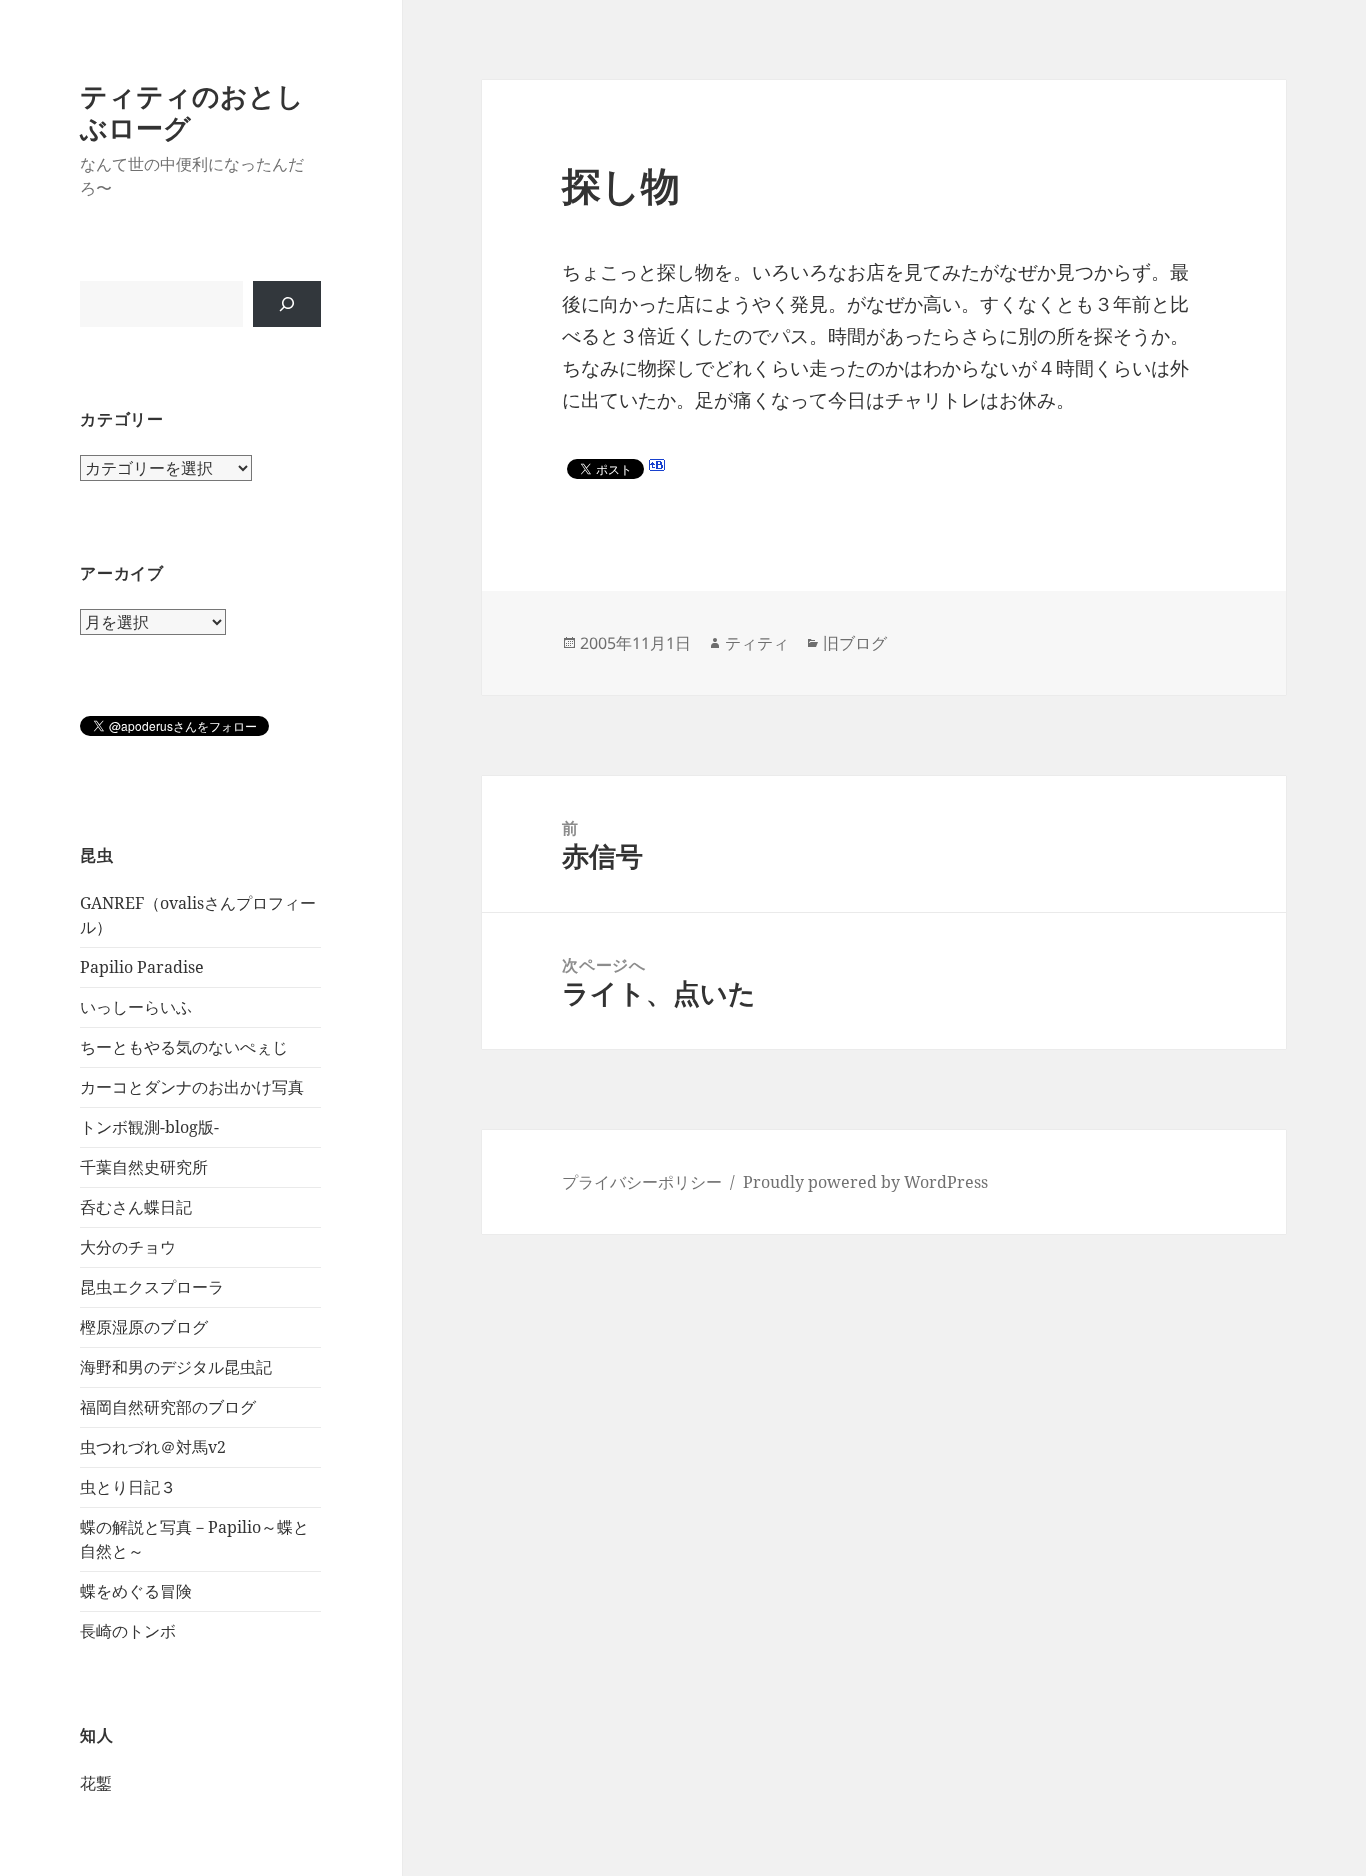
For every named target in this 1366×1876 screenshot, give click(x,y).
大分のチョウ (128, 1247)
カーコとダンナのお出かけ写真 (192, 1087)
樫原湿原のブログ (144, 1327)
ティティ (757, 643)
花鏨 (96, 1783)
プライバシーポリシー (642, 1182)
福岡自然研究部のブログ (168, 1407)
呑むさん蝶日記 (136, 1207)
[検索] (287, 304)
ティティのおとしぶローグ (192, 111)
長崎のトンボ (128, 1631)
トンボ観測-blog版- (149, 1127)
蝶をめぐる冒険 (136, 1591)
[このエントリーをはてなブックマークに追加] (657, 465)
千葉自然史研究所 (144, 1167)
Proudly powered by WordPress (865, 1182)
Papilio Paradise (142, 967)
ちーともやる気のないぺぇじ (184, 1047)
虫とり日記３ (128, 1487)
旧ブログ (855, 643)
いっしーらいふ (136, 1007)
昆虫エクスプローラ (152, 1287)
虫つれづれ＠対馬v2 (153, 1447)
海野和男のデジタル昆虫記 (176, 1367)
